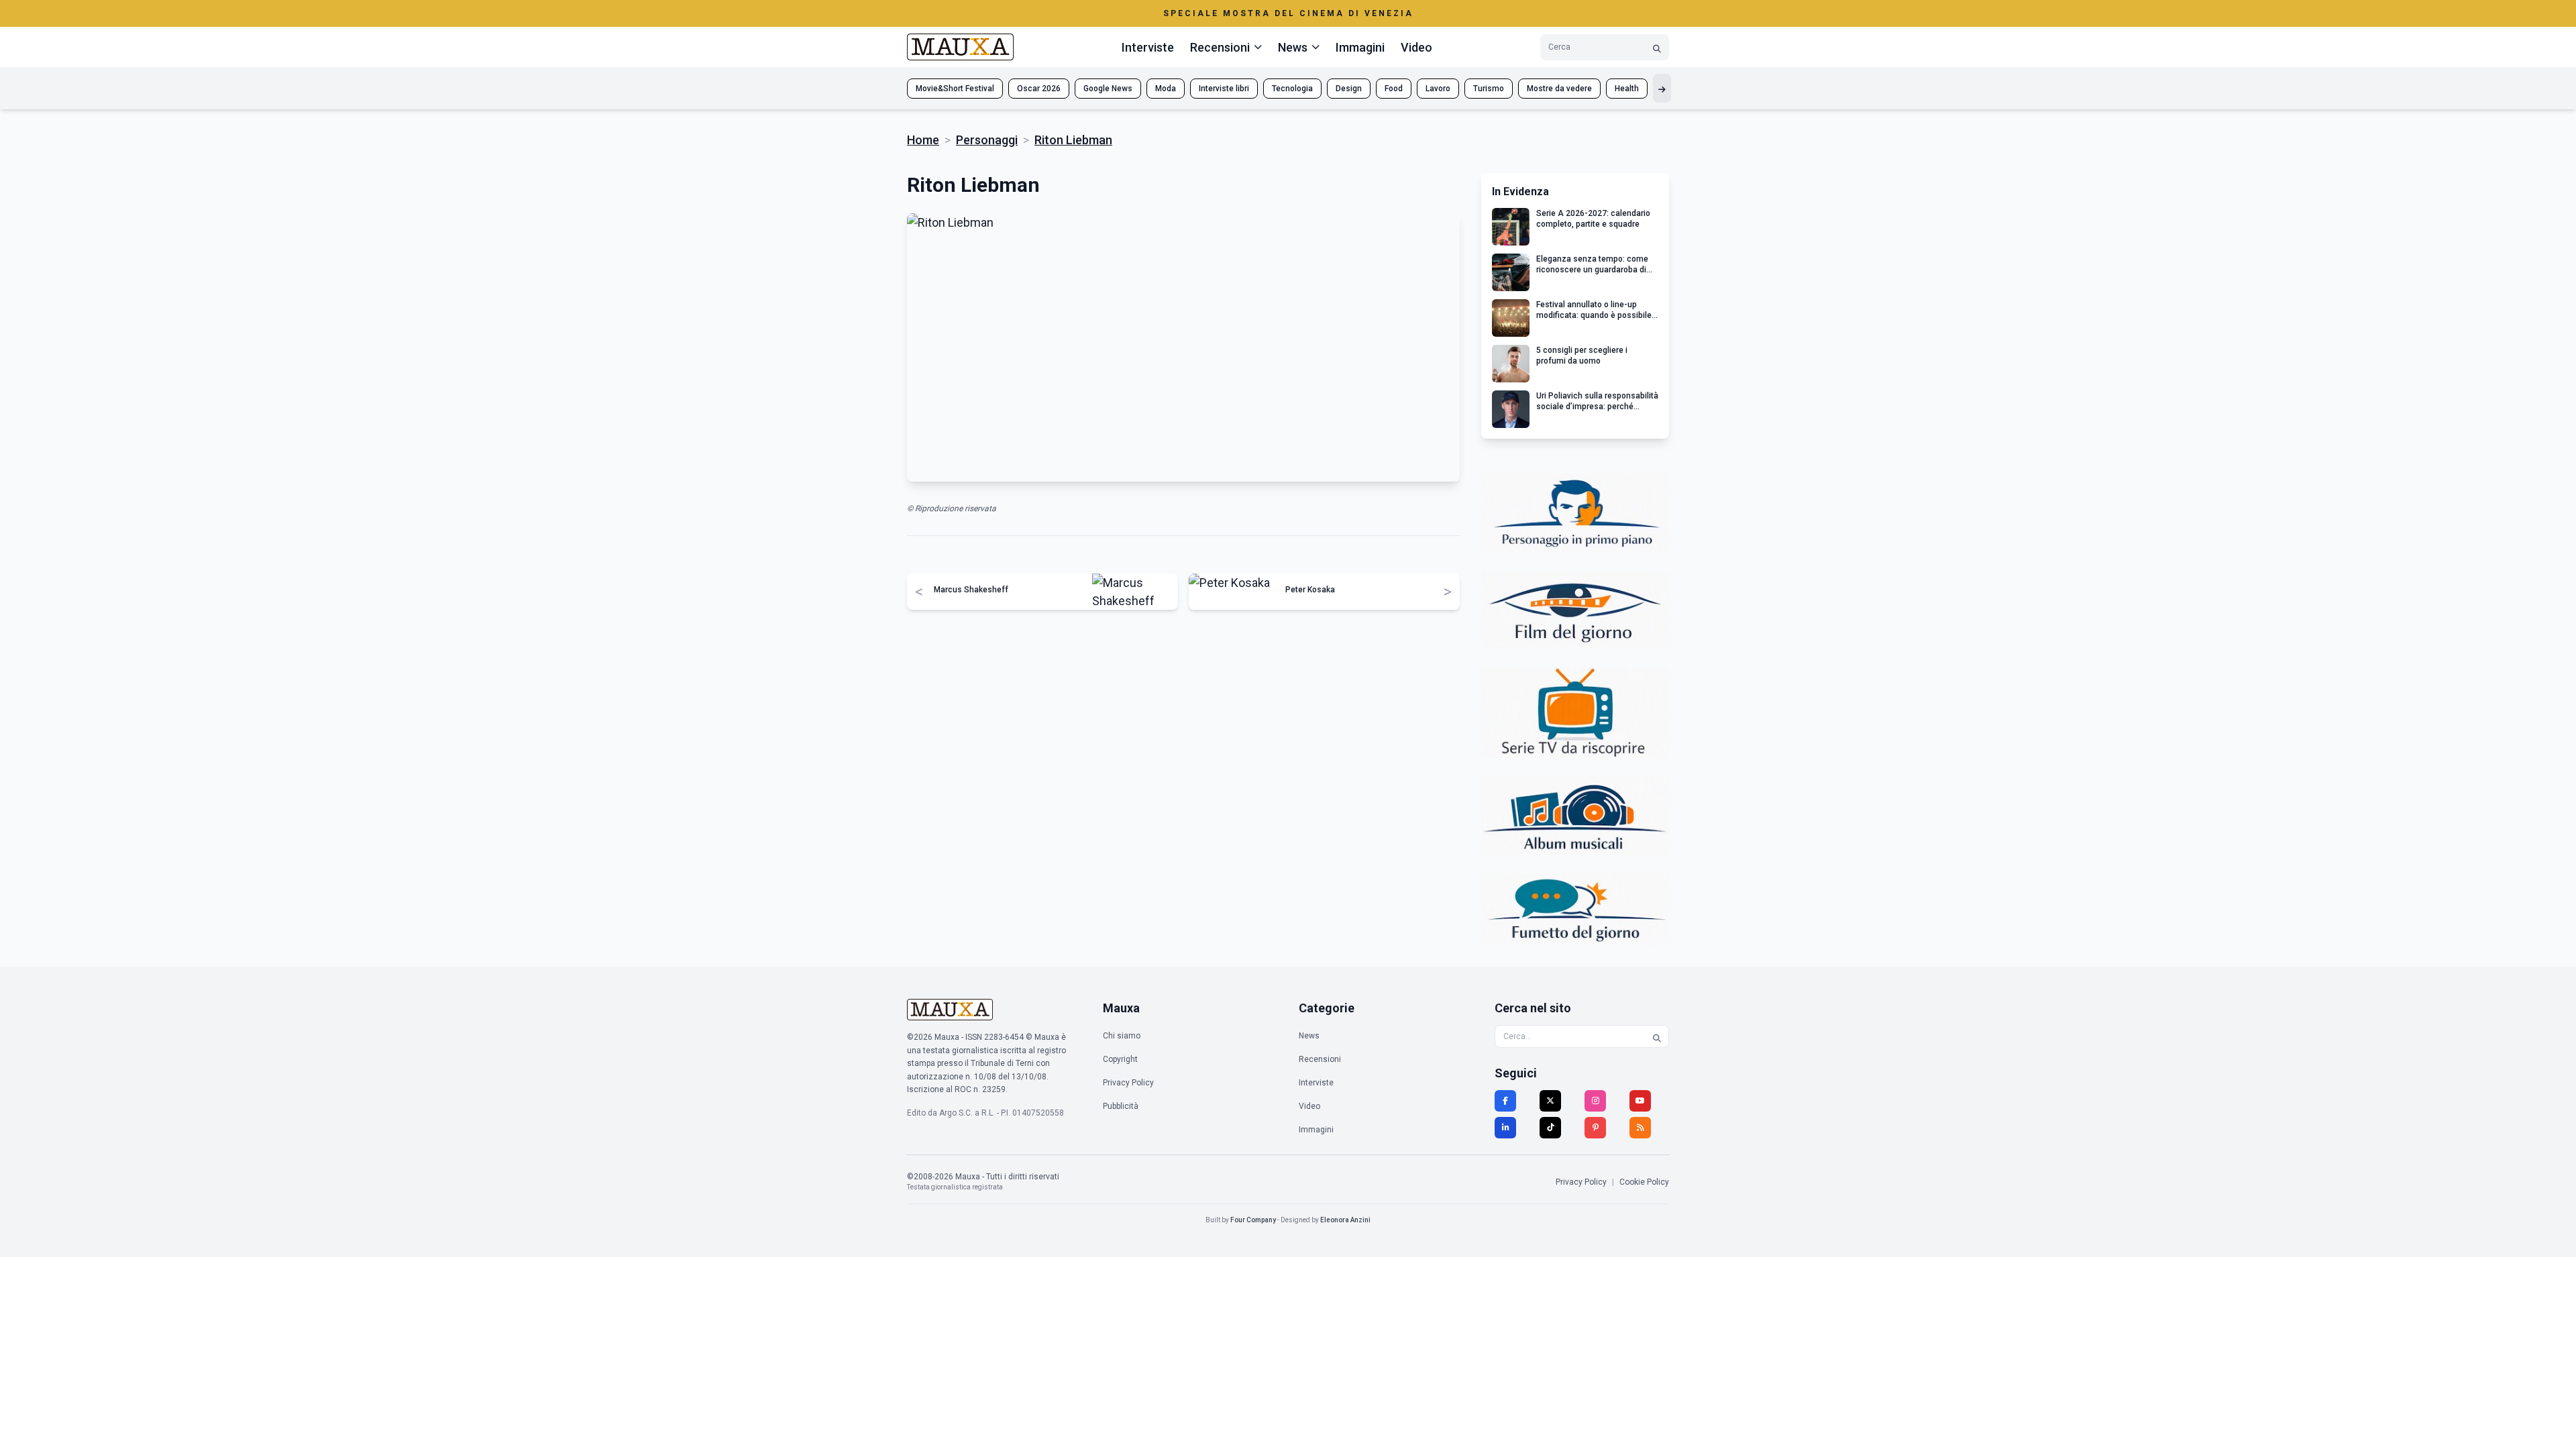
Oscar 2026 (1039, 89)
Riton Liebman (1073, 140)
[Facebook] (1505, 1101)
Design (1349, 89)
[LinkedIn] (1505, 1128)
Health (1627, 89)
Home (923, 140)
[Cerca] (1657, 47)
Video (1416, 47)
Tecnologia (1292, 89)
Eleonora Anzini (1345, 1220)
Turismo (1489, 89)
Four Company (1253, 1220)
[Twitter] (1550, 1101)
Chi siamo (1122, 1036)
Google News (1108, 89)
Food (1394, 89)
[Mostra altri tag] (1662, 88)
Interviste (1148, 47)
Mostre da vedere (1559, 89)
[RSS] (1640, 1128)
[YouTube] (1640, 1101)
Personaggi (987, 140)
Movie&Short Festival (955, 89)
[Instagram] (1595, 1101)
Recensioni (1320, 1059)
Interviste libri (1224, 89)
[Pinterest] (1595, 1128)
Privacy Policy (1128, 1083)
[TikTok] (1550, 1128)
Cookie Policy (1644, 1182)
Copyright (1120, 1059)
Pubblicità (1121, 1106)
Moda (1166, 89)
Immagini (1360, 47)
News (1309, 1036)
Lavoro (1438, 89)
